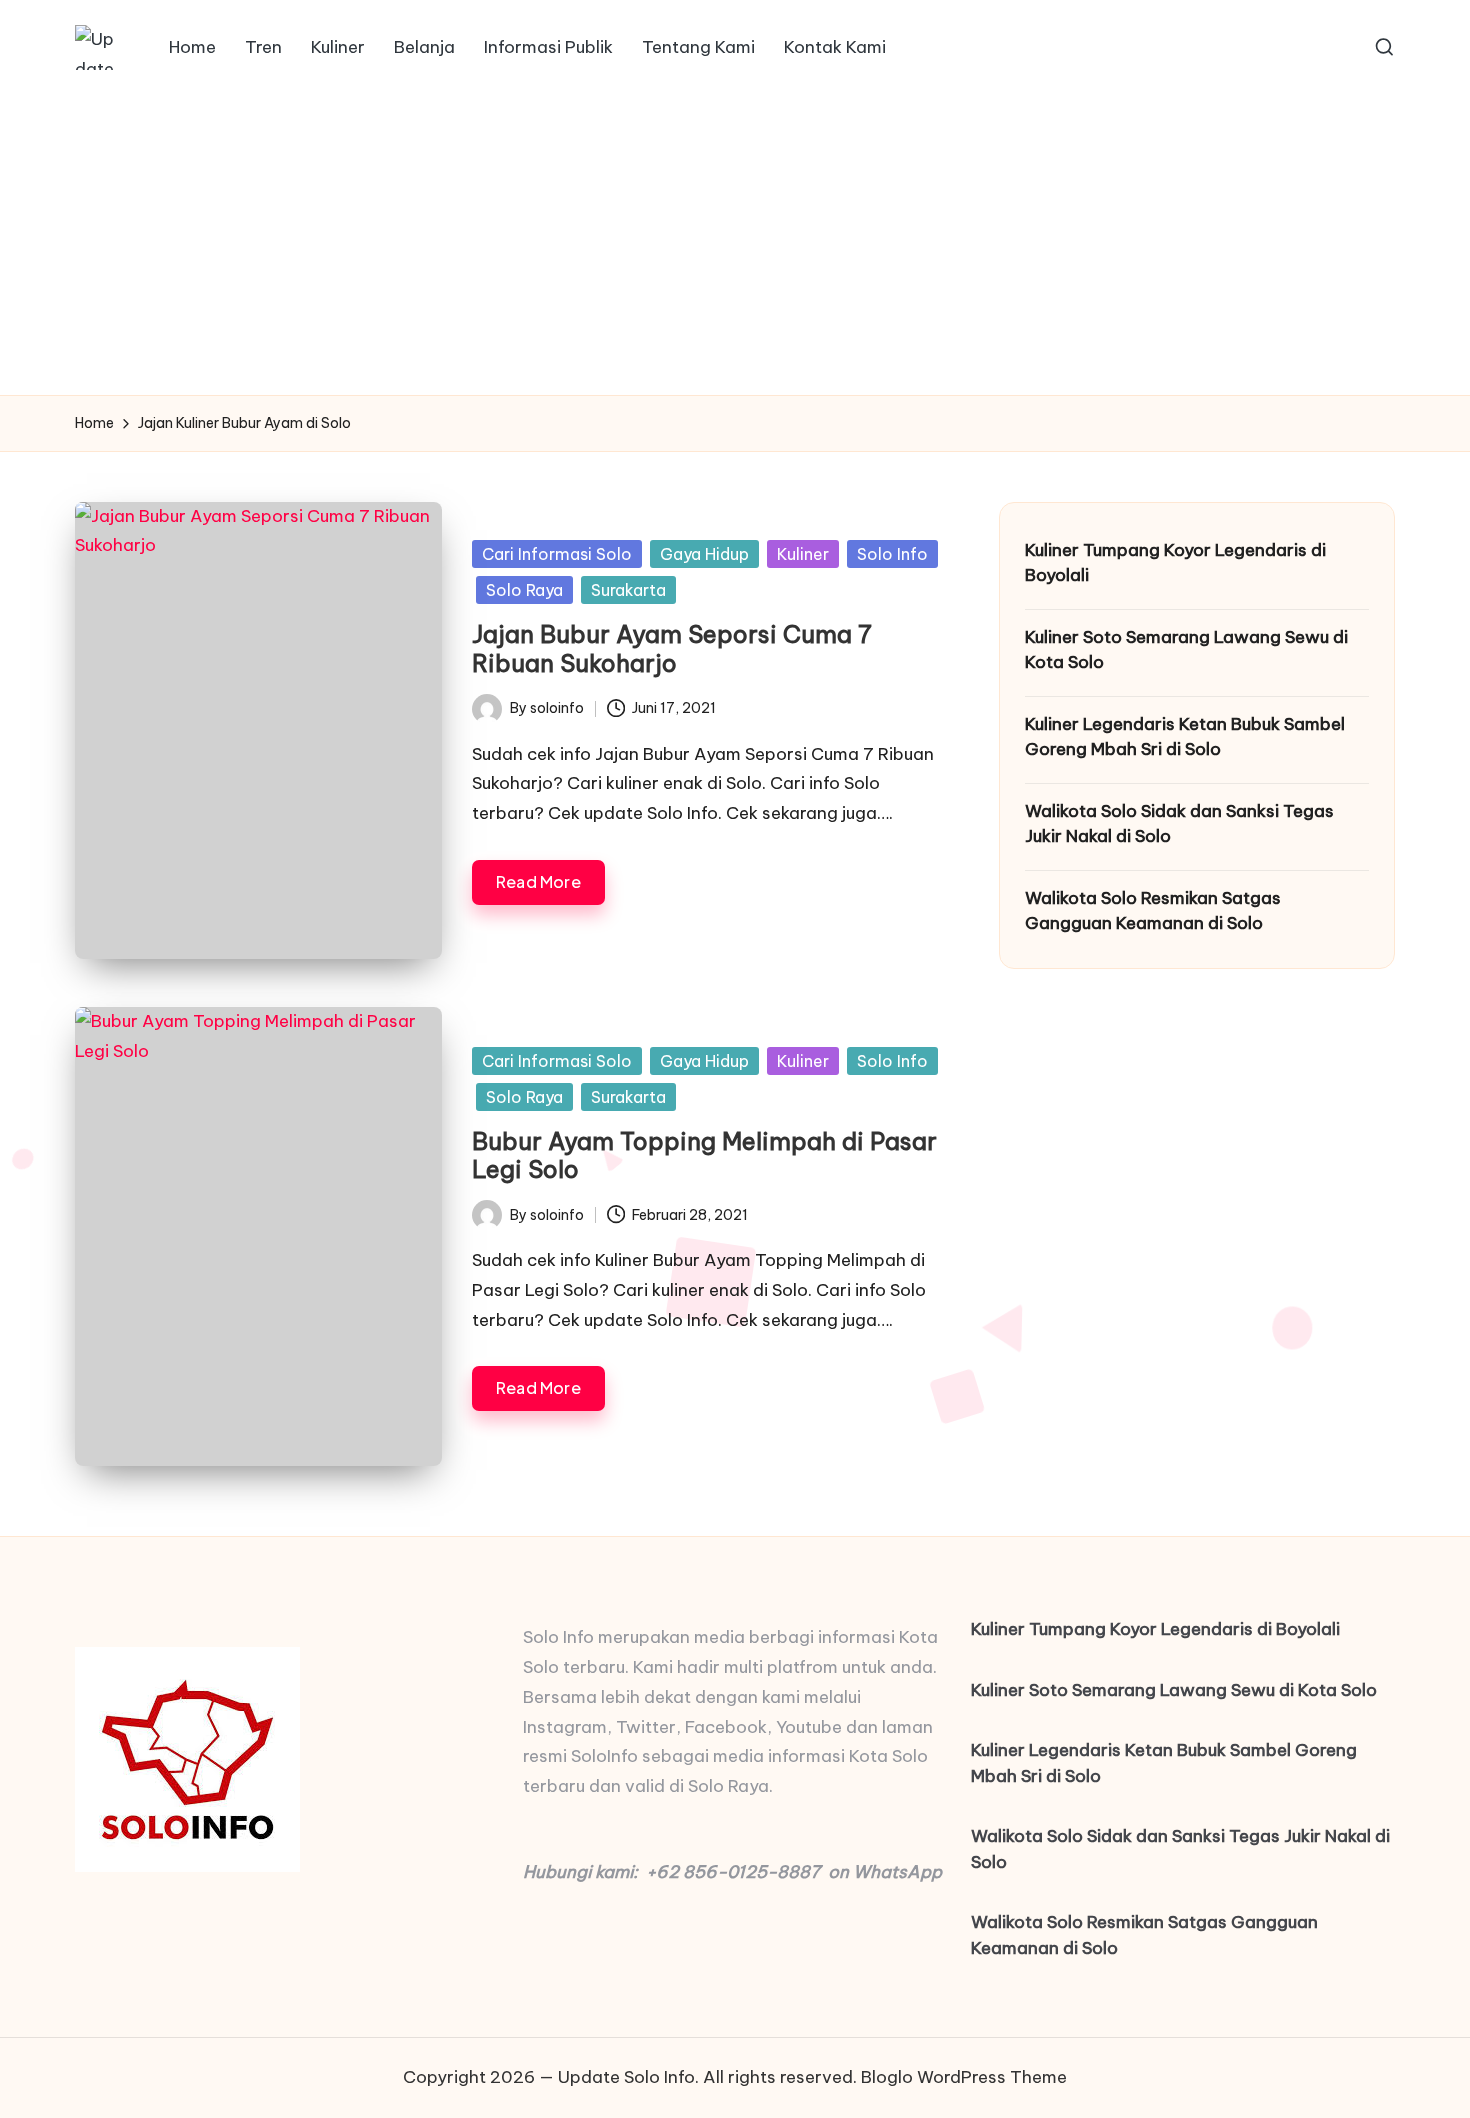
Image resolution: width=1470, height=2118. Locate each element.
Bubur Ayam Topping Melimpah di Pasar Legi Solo (704, 1155)
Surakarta (628, 590)
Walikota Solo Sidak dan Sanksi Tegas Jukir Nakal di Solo (1179, 824)
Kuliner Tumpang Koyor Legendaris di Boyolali (1175, 563)
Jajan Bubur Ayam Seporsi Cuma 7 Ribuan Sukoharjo (672, 648)
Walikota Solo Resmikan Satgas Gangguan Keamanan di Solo (1153, 911)
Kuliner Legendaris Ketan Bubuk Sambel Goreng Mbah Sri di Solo (1185, 737)
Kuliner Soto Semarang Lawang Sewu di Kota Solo (1186, 650)
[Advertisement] (735, 245)
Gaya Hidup (704, 554)
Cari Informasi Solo (557, 554)
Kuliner (803, 554)
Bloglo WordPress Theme (964, 2077)
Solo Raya (524, 590)
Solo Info (892, 554)
